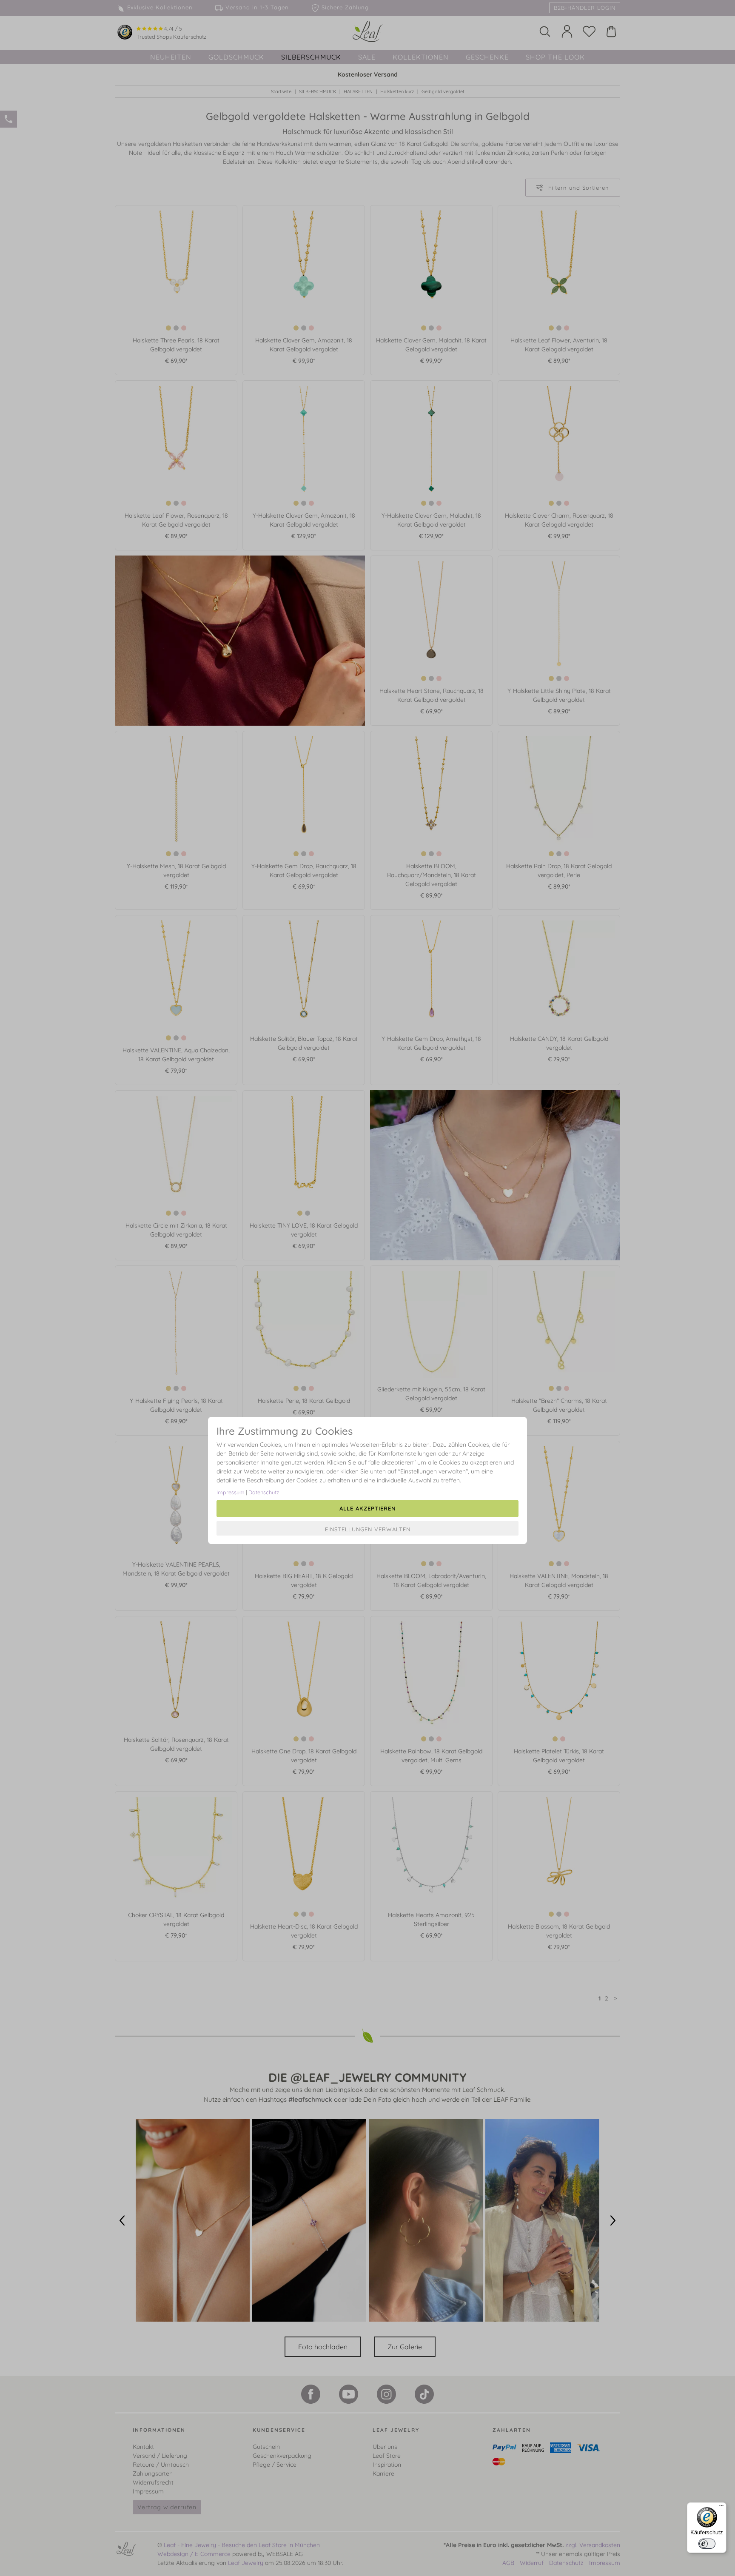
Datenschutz (264, 1492)
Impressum (231, 1492)
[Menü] (721, 2508)
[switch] (707, 2544)
